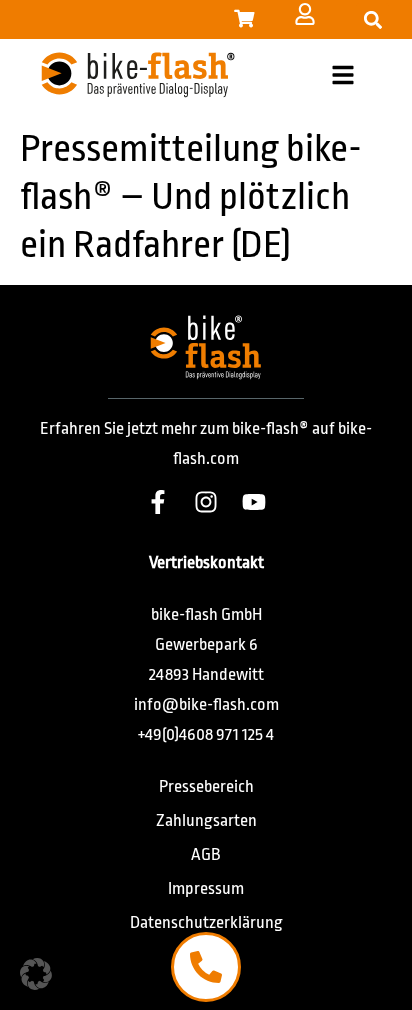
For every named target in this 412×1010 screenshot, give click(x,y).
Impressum (206, 888)
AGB (206, 854)
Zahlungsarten (206, 820)
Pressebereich (206, 786)
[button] (372, 19)
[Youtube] (254, 502)
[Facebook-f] (158, 502)
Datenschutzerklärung (206, 922)
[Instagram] (206, 502)
